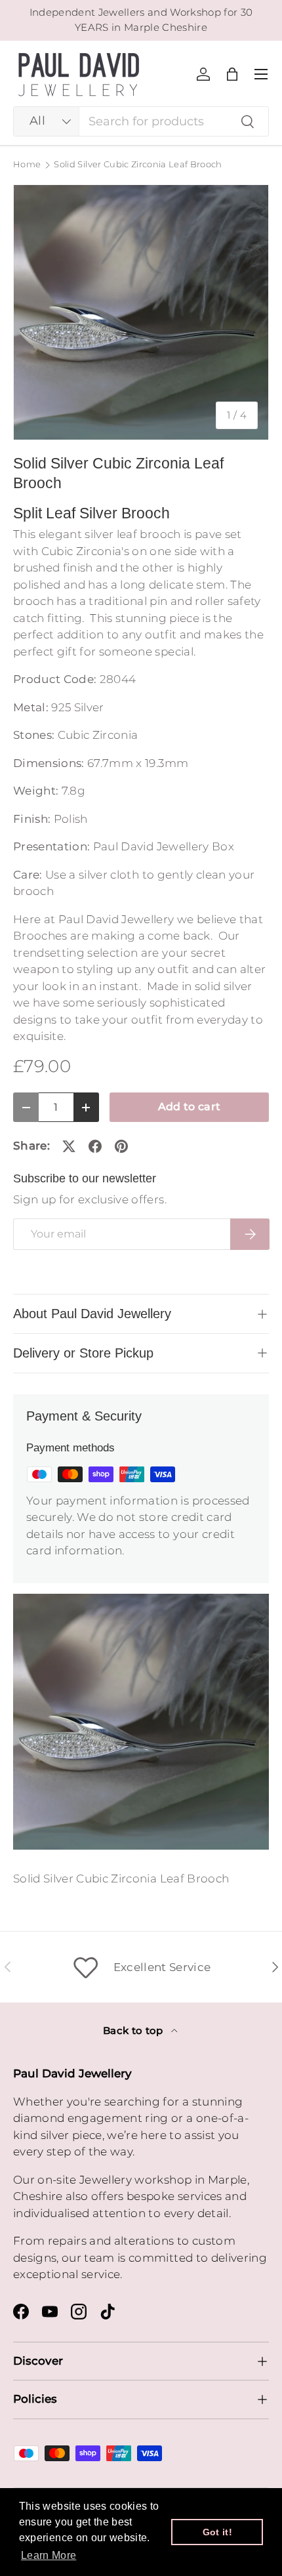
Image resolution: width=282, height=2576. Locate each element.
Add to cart (190, 1107)
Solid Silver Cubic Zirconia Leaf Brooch (138, 165)
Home (27, 165)
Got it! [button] (217, 2532)
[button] (232, 74)
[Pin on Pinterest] (121, 1146)
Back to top (134, 2031)
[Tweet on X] (69, 1146)
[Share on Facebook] (95, 1146)
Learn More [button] (49, 2555)
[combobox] (141, 121)
